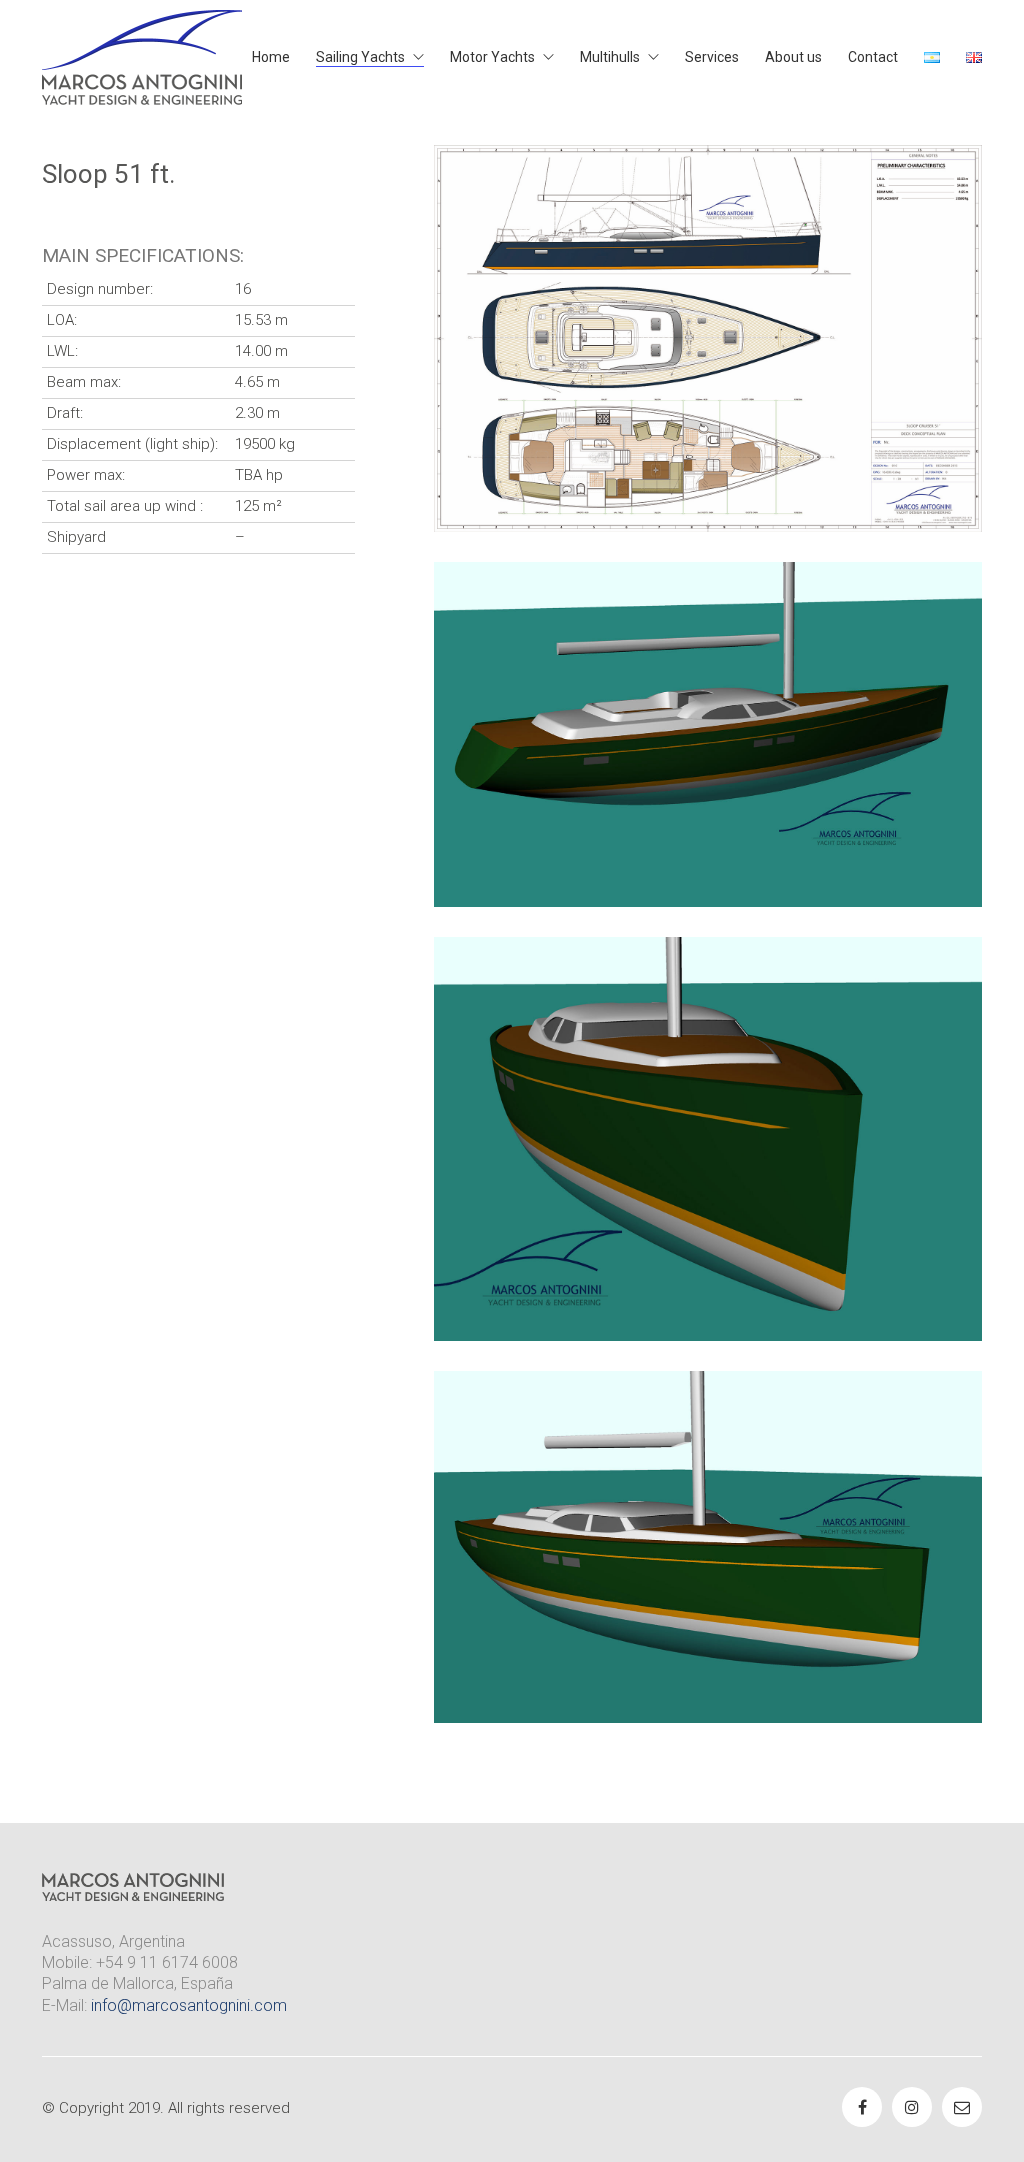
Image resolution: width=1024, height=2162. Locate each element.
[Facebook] (862, 2107)
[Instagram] (912, 2107)
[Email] (962, 2107)
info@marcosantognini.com (189, 2005)
